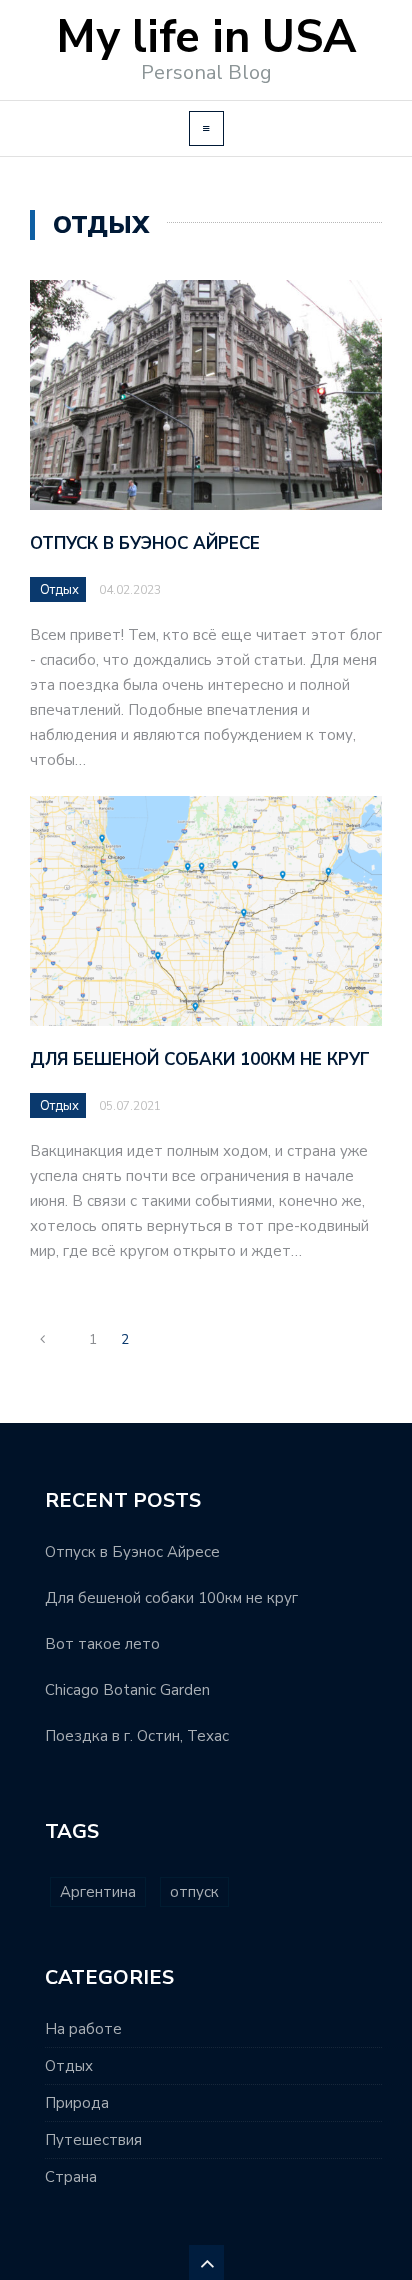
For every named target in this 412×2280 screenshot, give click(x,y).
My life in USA (206, 37)
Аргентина (98, 1892)
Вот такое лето (102, 1644)
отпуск (194, 1892)
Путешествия (93, 2140)
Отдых (59, 590)
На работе (83, 2029)
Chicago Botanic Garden (127, 1690)
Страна (71, 2177)
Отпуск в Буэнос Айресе (145, 543)
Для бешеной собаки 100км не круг (200, 1059)
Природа (77, 2103)
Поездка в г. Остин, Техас (137, 1736)
